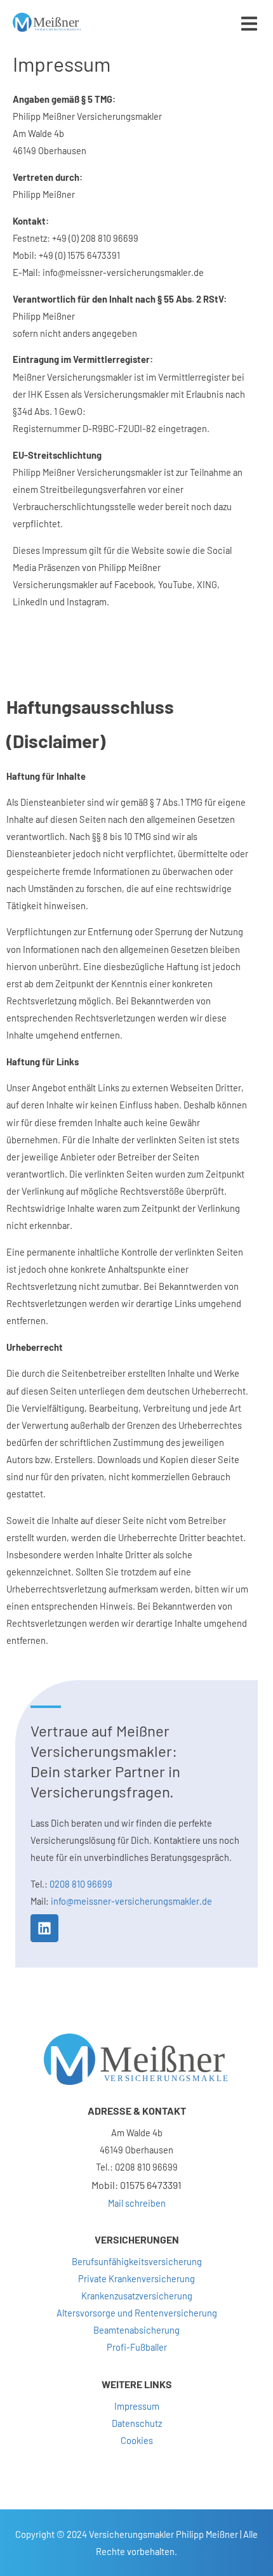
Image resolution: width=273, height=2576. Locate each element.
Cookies (137, 2440)
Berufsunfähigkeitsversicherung (137, 2261)
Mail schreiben (137, 2203)
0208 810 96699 (81, 1884)
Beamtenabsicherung (136, 2330)
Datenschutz (137, 2423)
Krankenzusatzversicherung (137, 2296)
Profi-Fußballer (137, 2347)
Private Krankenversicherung (136, 2278)
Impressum (137, 2406)
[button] (249, 24)
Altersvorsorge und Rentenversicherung (137, 2313)
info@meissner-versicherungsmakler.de (131, 1901)
